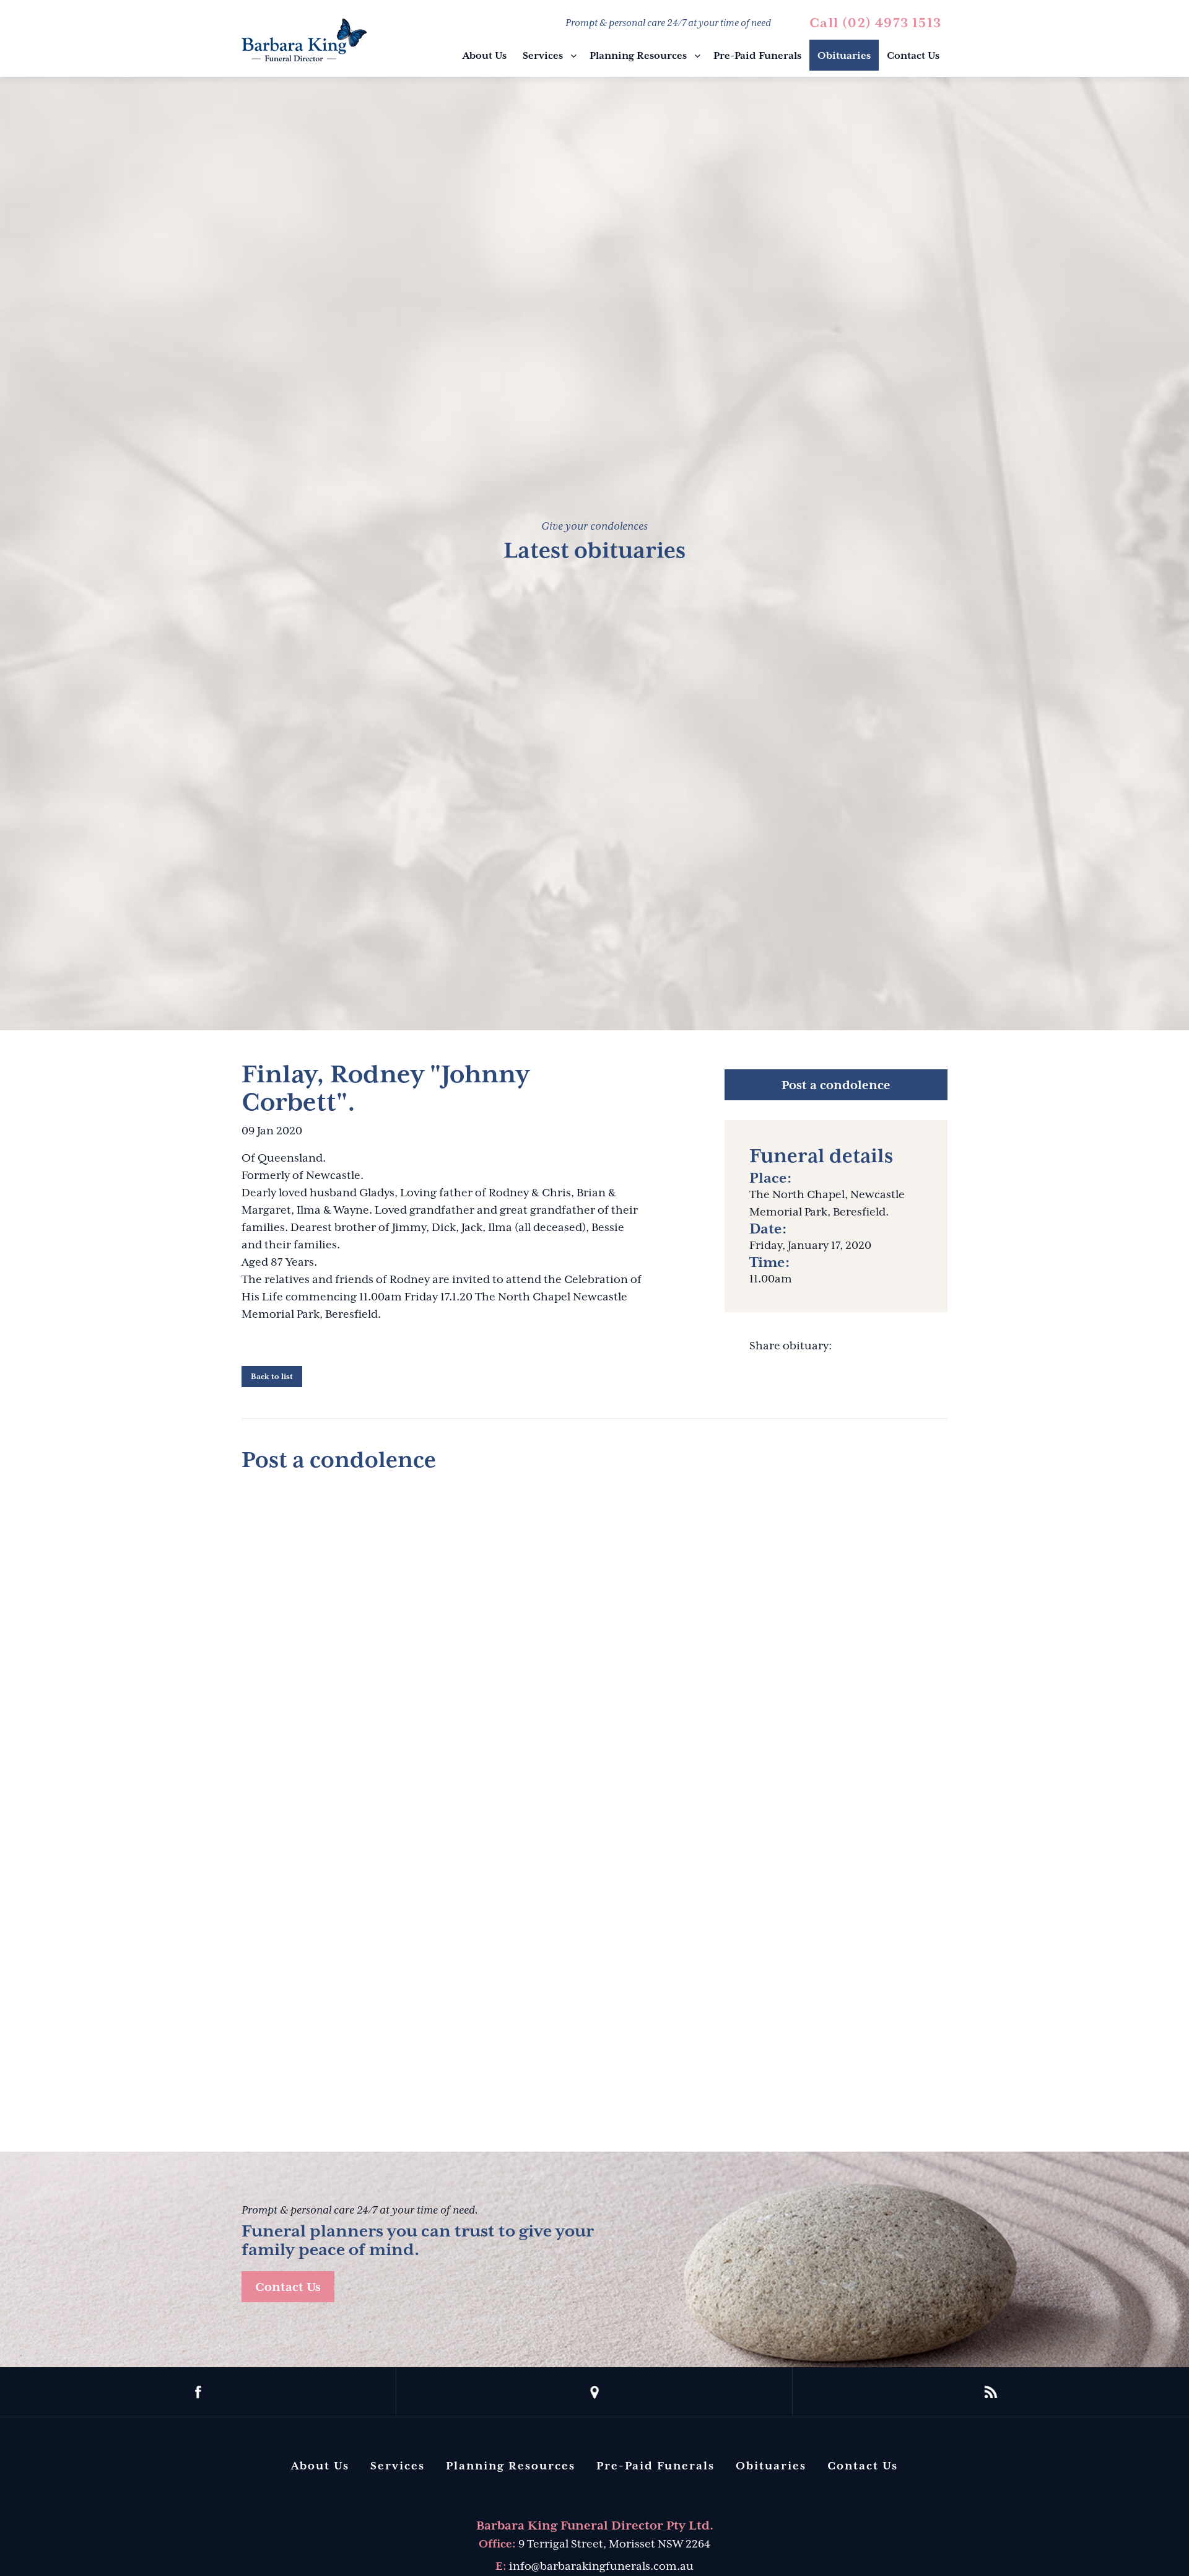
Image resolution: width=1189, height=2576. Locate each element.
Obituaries (844, 56)
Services (543, 56)
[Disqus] (594, 1639)
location (594, 2392)
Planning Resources (638, 56)
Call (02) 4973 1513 (875, 23)
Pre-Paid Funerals (757, 56)
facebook (198, 2392)
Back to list (272, 1377)
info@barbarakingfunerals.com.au (601, 2566)
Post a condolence (836, 1085)
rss (991, 2392)
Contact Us (913, 56)
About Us (485, 56)
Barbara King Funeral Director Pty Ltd (304, 40)
